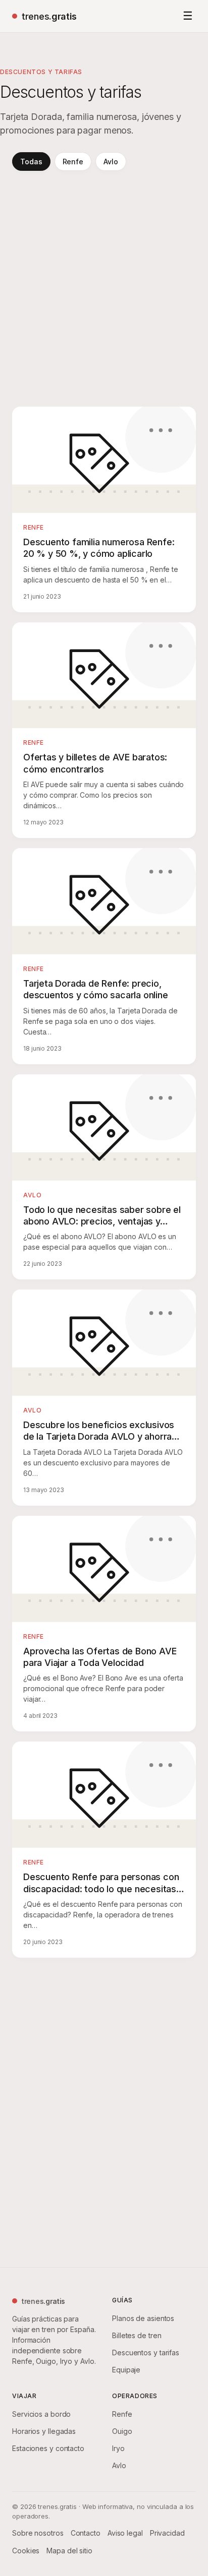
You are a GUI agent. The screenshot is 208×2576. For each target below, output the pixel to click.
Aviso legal (125, 2533)
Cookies (26, 2551)
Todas (31, 162)
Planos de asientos (143, 2318)
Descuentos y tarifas (146, 2353)
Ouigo (122, 2431)
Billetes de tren (137, 2335)
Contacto (86, 2533)
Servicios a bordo (41, 2414)
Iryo (118, 2448)
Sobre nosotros (38, 2533)
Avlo (111, 162)
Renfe (73, 162)
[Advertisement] (104, 289)
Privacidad (167, 2533)
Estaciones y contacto (48, 2448)
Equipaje (126, 2370)
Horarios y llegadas (44, 2431)
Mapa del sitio (69, 2551)
